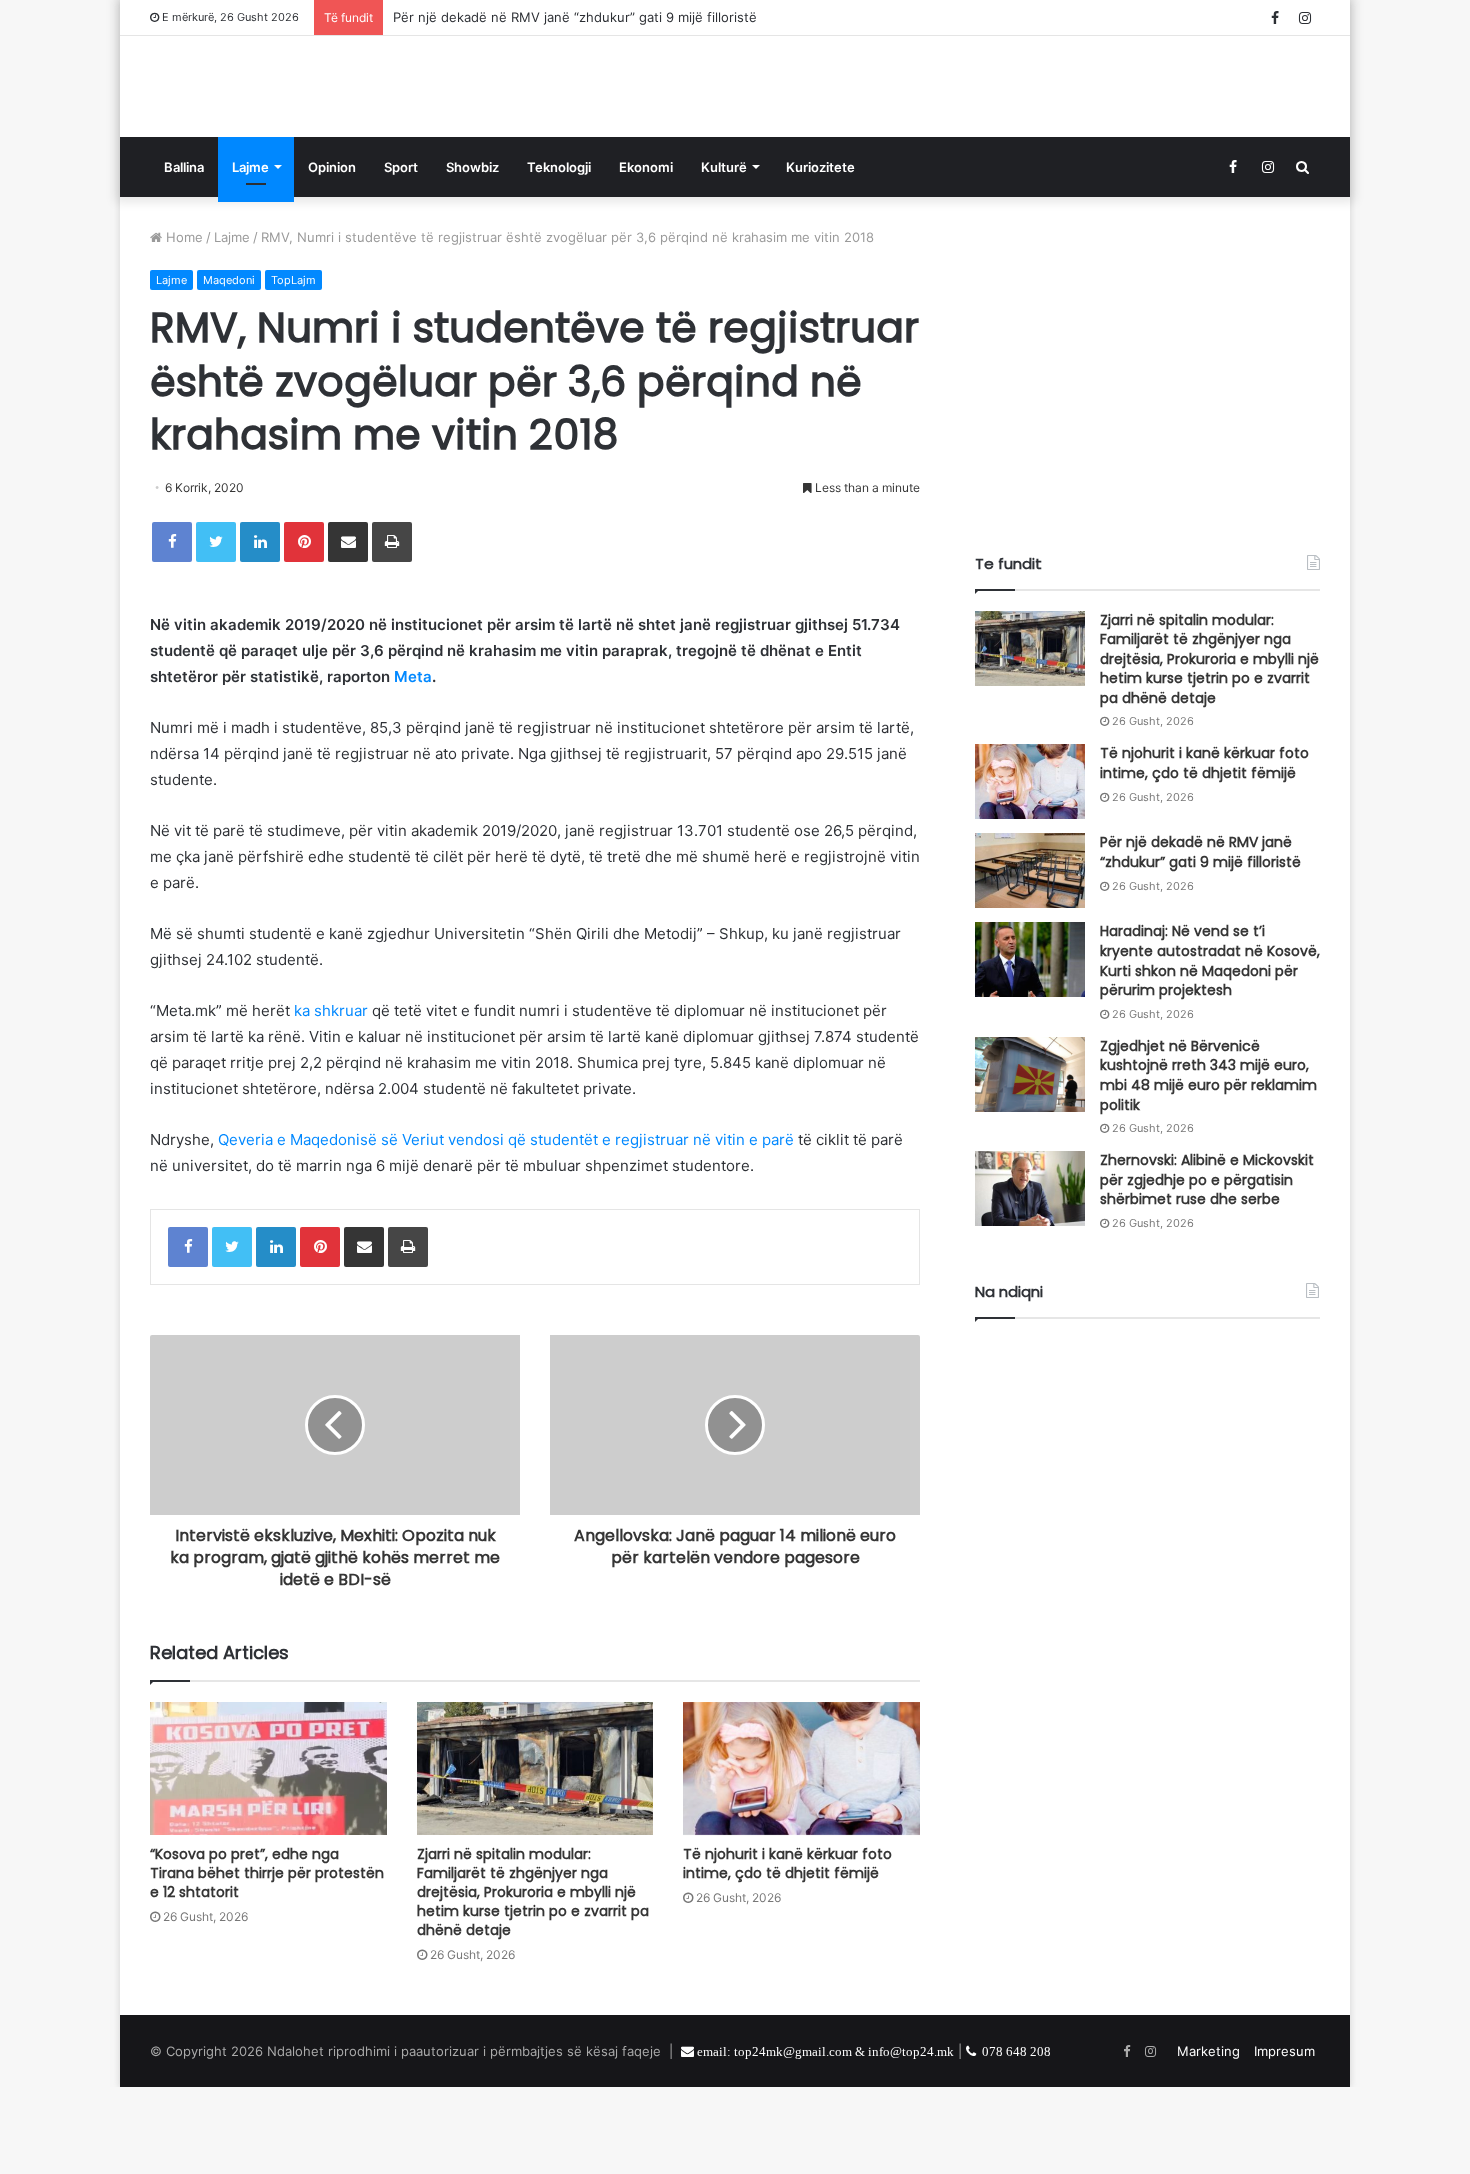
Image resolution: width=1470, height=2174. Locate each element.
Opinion (332, 254)
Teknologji (559, 254)
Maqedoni (229, 367)
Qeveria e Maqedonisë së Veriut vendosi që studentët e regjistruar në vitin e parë (506, 1226)
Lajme (250, 254)
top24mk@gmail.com (793, 2138)
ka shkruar (331, 1097)
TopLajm (293, 367)
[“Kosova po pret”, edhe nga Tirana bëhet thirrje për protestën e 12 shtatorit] (268, 1855)
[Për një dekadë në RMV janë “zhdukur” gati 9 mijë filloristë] (1030, 957)
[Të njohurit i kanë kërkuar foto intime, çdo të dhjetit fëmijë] (801, 1855)
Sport (401, 254)
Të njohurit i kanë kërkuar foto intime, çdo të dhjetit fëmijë (787, 1950)
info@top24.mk (911, 2138)
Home (182, 324)
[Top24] (280, 130)
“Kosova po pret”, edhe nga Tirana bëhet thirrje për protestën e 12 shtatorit (267, 1960)
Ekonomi (646, 254)
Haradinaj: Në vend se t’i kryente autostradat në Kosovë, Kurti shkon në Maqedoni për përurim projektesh (1210, 1047)
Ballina (184, 254)
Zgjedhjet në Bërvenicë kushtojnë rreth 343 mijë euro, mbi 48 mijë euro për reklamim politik (1208, 1162)
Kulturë (724, 254)
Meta (413, 763)
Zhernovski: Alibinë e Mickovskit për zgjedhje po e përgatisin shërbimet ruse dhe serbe (1207, 1266)
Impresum (1284, 2138)
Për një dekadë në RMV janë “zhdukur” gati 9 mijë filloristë (575, 17)
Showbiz (472, 254)
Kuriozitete (820, 254)
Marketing (1208, 2138)
